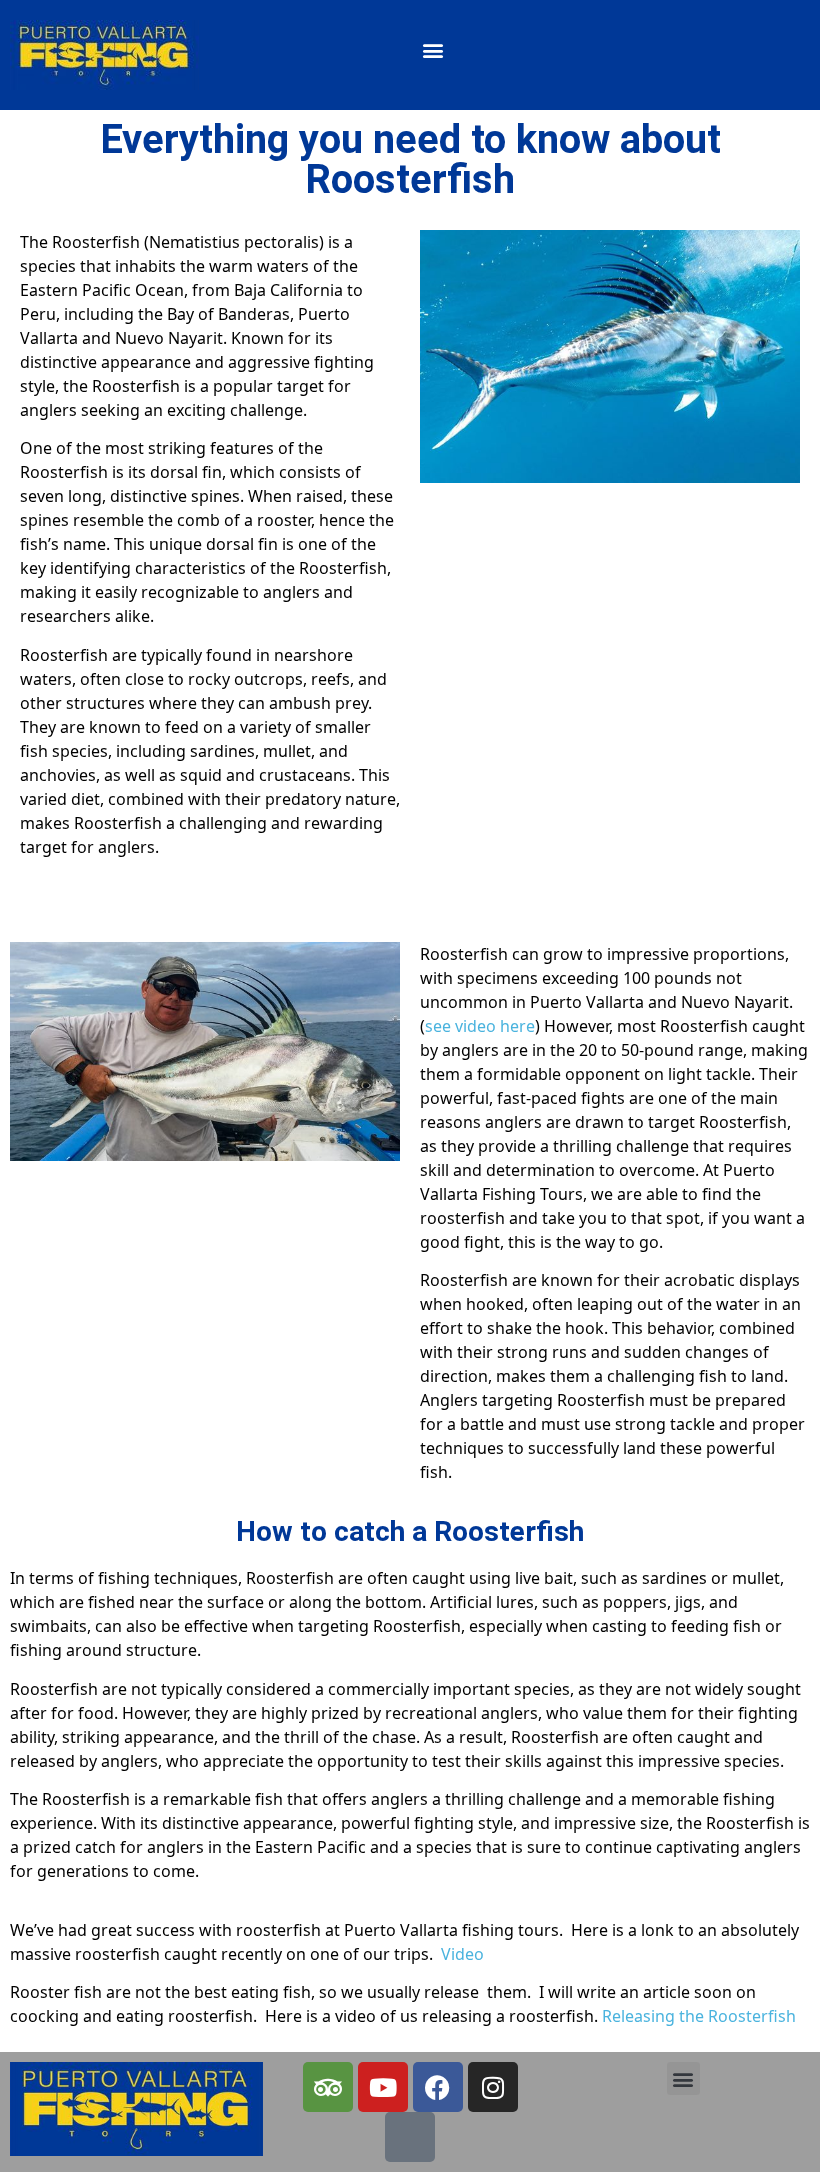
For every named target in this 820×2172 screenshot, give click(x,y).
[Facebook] (437, 2087)
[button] (433, 50)
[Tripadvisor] (327, 2087)
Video (464, 1954)
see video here (480, 1026)
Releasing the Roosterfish (699, 2016)
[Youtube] (382, 2087)
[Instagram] (492, 2087)
